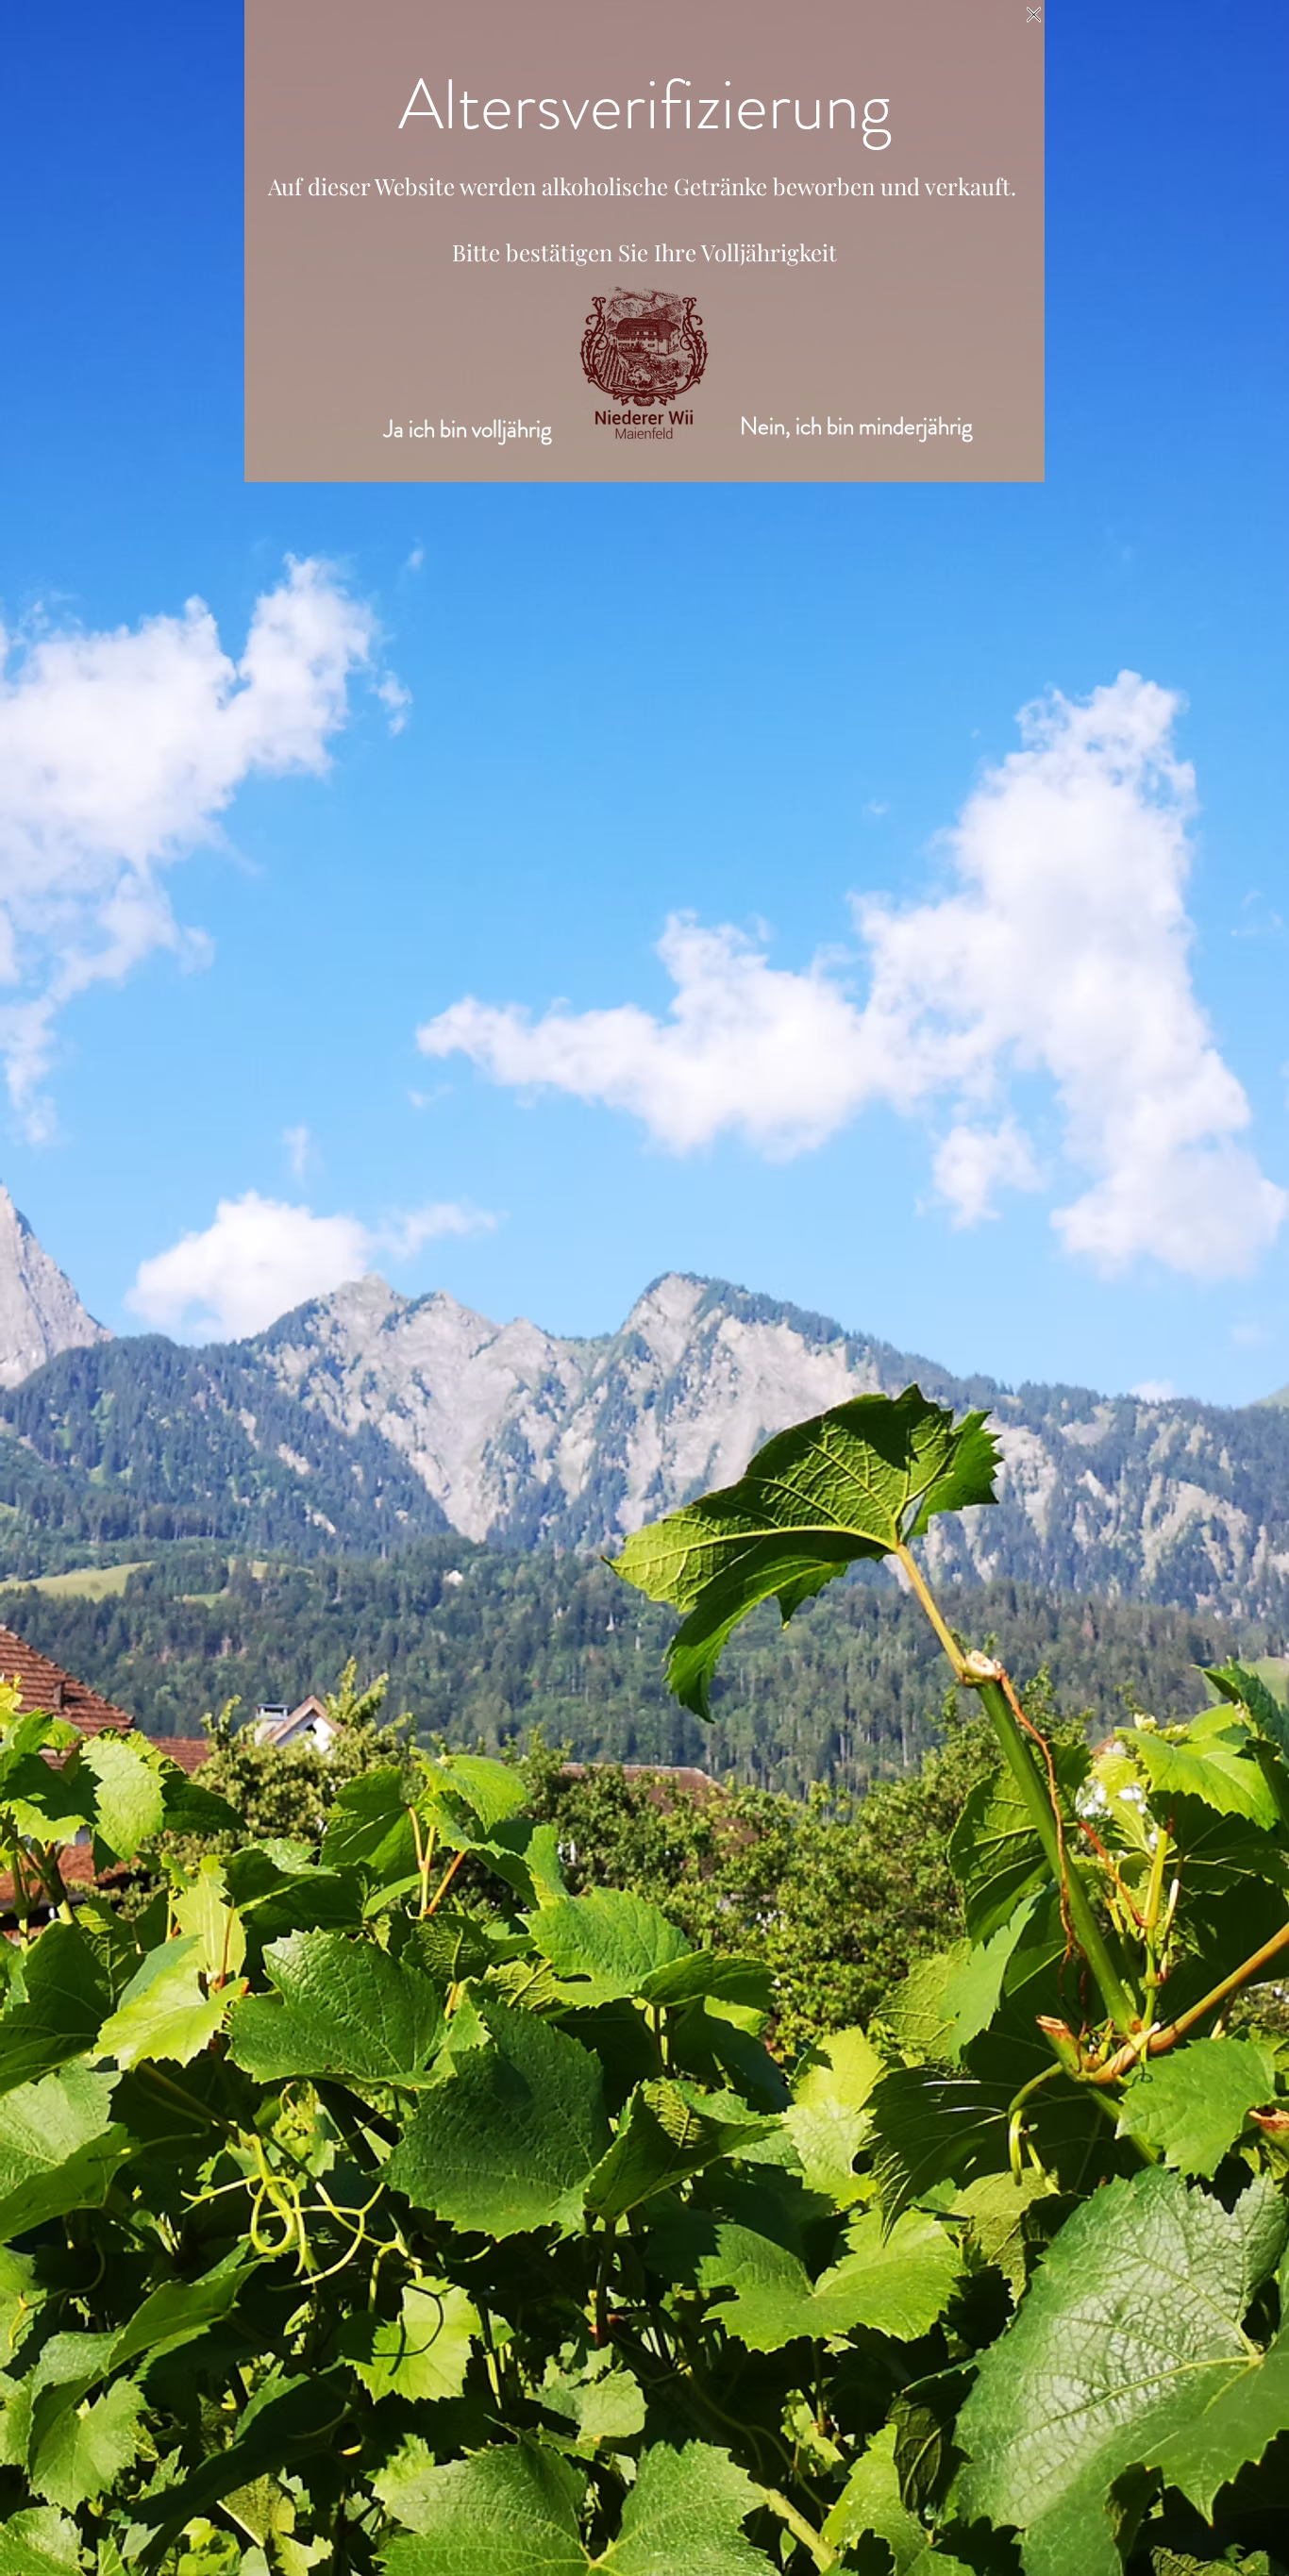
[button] (1034, 15)
